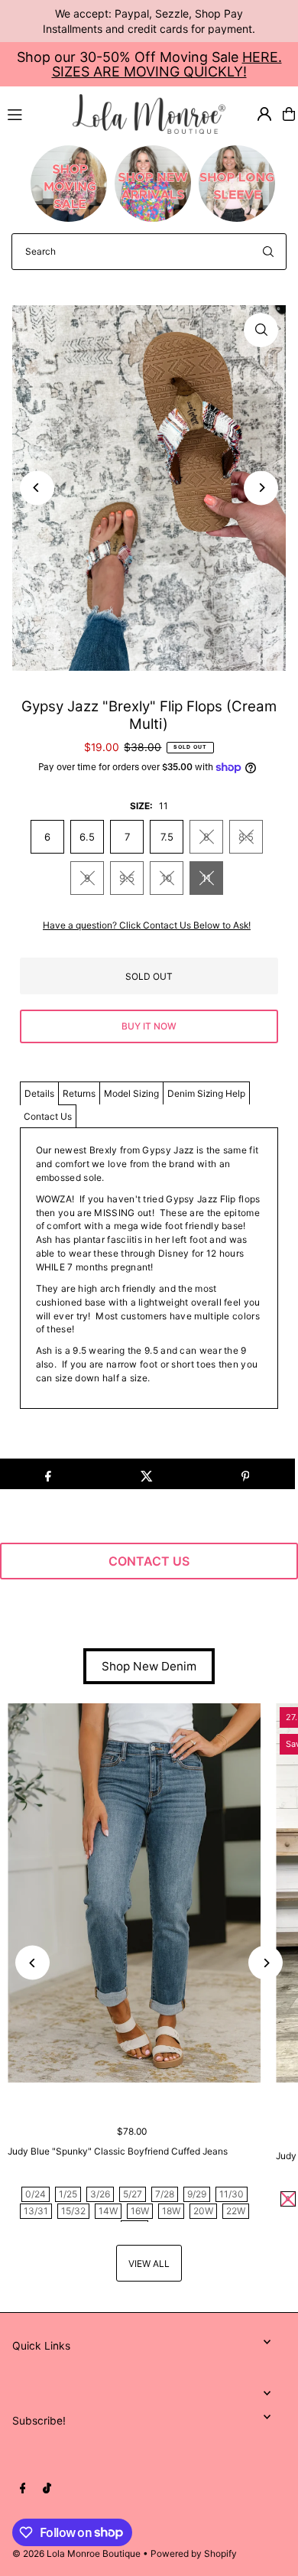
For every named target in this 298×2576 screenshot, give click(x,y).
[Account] (264, 114)
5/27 (133, 2194)
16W (140, 2211)
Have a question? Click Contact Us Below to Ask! (147, 925)
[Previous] (37, 488)
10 (167, 878)
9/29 (197, 2194)
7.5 (167, 837)
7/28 (165, 2194)
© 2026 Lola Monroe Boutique (76, 2553)
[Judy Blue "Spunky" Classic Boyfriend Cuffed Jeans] (134, 1893)
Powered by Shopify (194, 2553)
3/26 (100, 2194)
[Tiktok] (47, 2489)
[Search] (268, 252)
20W (203, 2211)
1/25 (68, 2194)
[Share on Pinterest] (245, 1474)
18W (171, 2211)
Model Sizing (131, 1093)
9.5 (127, 878)
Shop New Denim (149, 1666)
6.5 (87, 837)
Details (39, 1093)
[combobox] (149, 252)
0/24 (36, 2194)
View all (149, 2264)
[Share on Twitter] (147, 1474)
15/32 (73, 2211)
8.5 (246, 837)
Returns (79, 1093)
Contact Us (48, 1116)
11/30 (232, 2194)
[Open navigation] (33, 113)
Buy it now (149, 1026)
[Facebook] (23, 2489)
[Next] (261, 488)
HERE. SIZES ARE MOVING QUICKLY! (167, 64)
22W (236, 2211)
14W (108, 2211)
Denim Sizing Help (206, 1093)
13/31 (36, 2211)
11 (206, 878)
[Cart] (289, 114)
